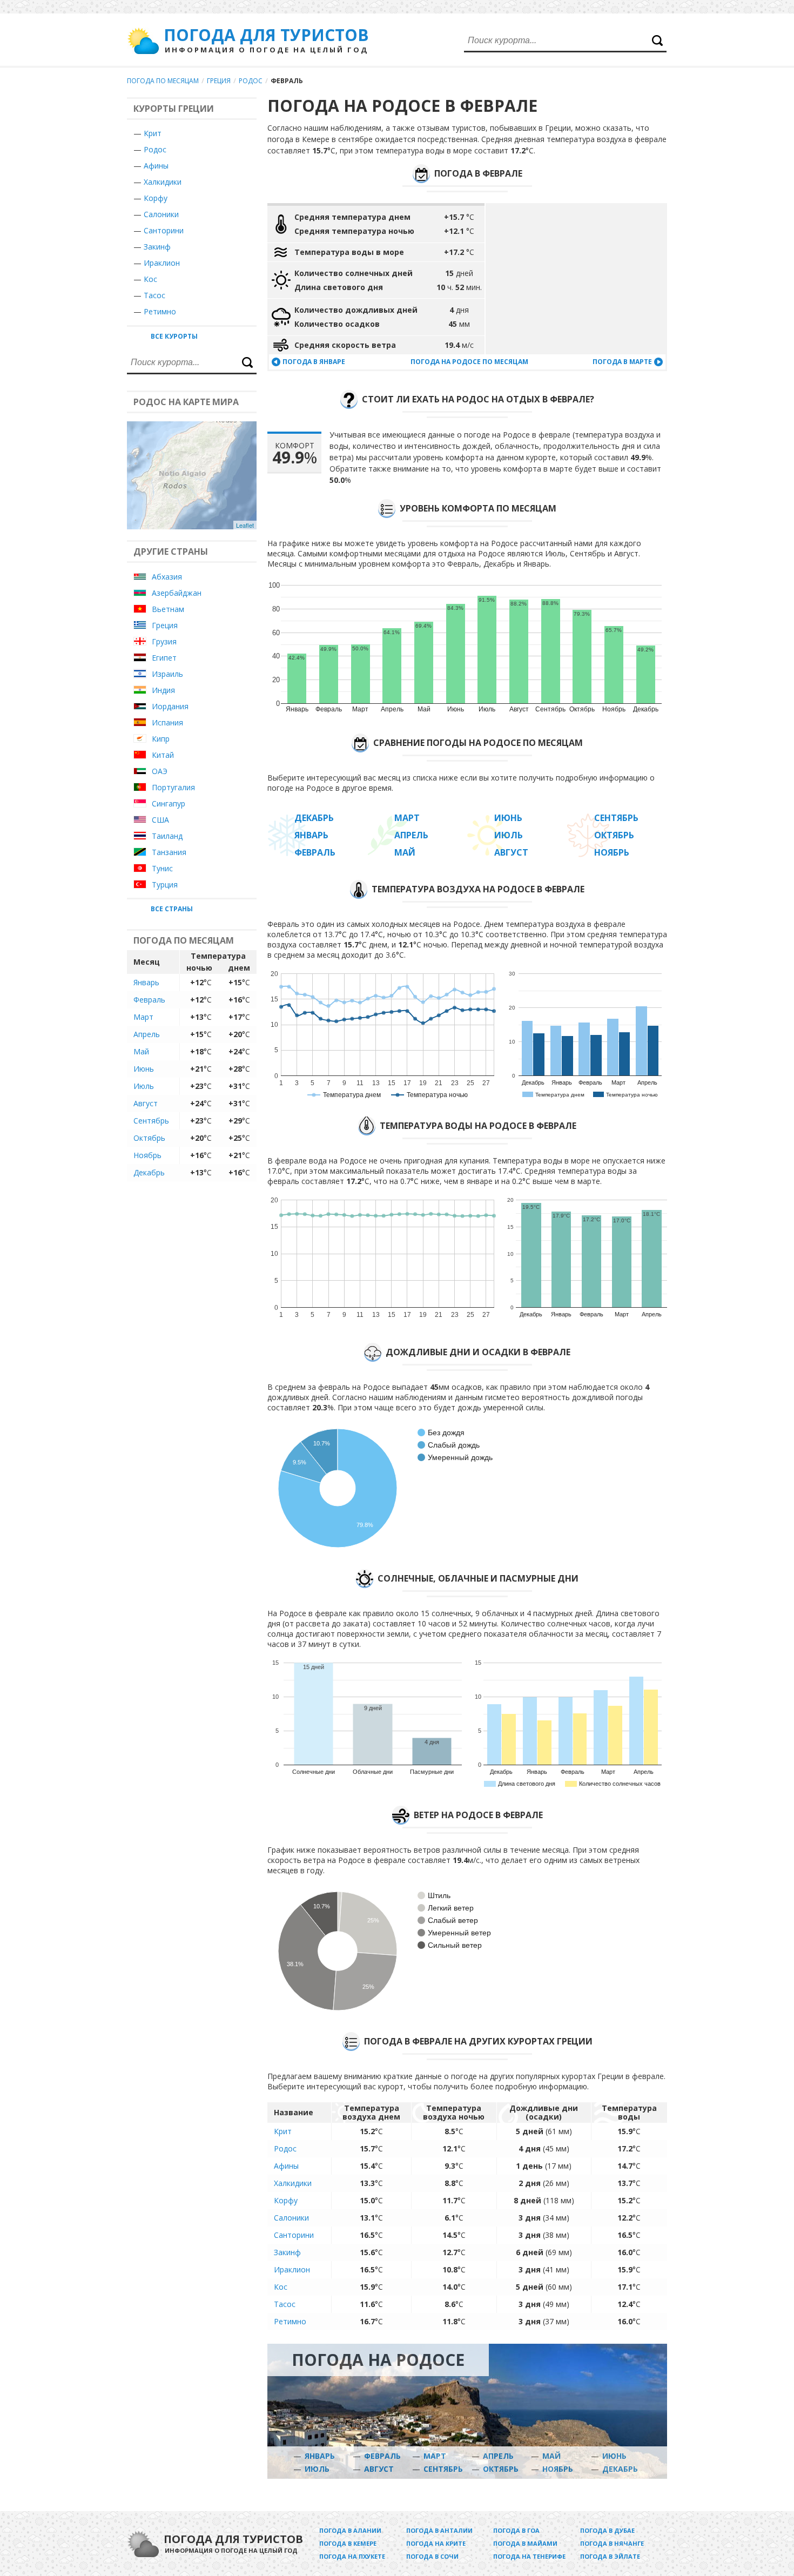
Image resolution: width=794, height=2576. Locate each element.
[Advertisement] (576, 279)
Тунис (162, 868)
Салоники (161, 214)
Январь (146, 982)
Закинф (157, 247)
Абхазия (167, 577)
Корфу (156, 198)
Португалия (173, 787)
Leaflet (245, 525)
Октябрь (149, 1138)
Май (141, 1051)
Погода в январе (314, 362)
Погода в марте (622, 362)
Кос (150, 279)
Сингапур (169, 803)
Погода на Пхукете (352, 2556)
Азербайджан (177, 593)
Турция (165, 885)
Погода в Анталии (439, 2530)
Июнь (144, 1069)
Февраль (149, 1000)
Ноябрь (147, 1155)
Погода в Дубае (607, 2530)
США (160, 820)
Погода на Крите (436, 2543)
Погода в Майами (525, 2543)
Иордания (170, 706)
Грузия (164, 641)
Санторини (164, 230)
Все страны (172, 909)
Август (146, 1103)
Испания (167, 722)
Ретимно (160, 311)
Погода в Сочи (432, 2556)
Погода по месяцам (163, 81)
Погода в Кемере (348, 2543)
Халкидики (163, 182)
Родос (251, 81)
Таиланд (167, 836)
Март (143, 1017)
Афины (156, 166)
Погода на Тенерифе (529, 2556)
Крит (153, 133)
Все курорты (174, 336)
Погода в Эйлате (610, 2556)
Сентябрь (151, 1121)
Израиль (167, 674)
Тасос (154, 295)
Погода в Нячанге (612, 2543)
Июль (144, 1086)
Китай (163, 755)
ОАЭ (160, 771)
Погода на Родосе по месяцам (469, 362)
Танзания (169, 852)
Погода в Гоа (516, 2530)
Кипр (161, 739)
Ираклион (162, 263)
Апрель (147, 1034)
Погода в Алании (350, 2530)
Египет (164, 658)
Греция (219, 81)
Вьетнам (168, 609)
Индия (163, 690)
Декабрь (149, 1172)
